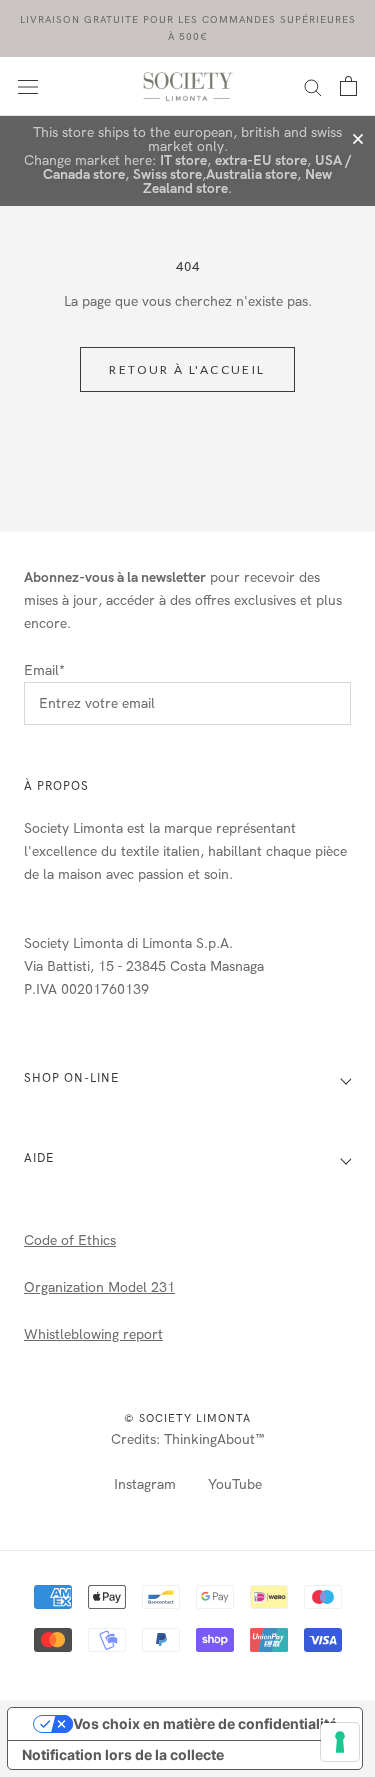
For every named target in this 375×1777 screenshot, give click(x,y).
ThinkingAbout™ (214, 1439)
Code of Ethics (70, 1240)
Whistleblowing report (93, 1334)
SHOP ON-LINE (71, 1078)
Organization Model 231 (99, 1287)
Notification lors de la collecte (123, 1754)
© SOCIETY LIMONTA (187, 1418)
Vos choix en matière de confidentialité (205, 1723)
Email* (44, 670)
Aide (39, 1158)
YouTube (235, 1484)
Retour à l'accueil (187, 369)
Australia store (251, 174)
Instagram (145, 1484)
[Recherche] (313, 86)
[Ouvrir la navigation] (28, 86)
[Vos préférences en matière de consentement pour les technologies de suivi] (340, 1742)
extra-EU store (261, 160)
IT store (183, 160)
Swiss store (167, 174)
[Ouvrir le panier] (348, 86)
